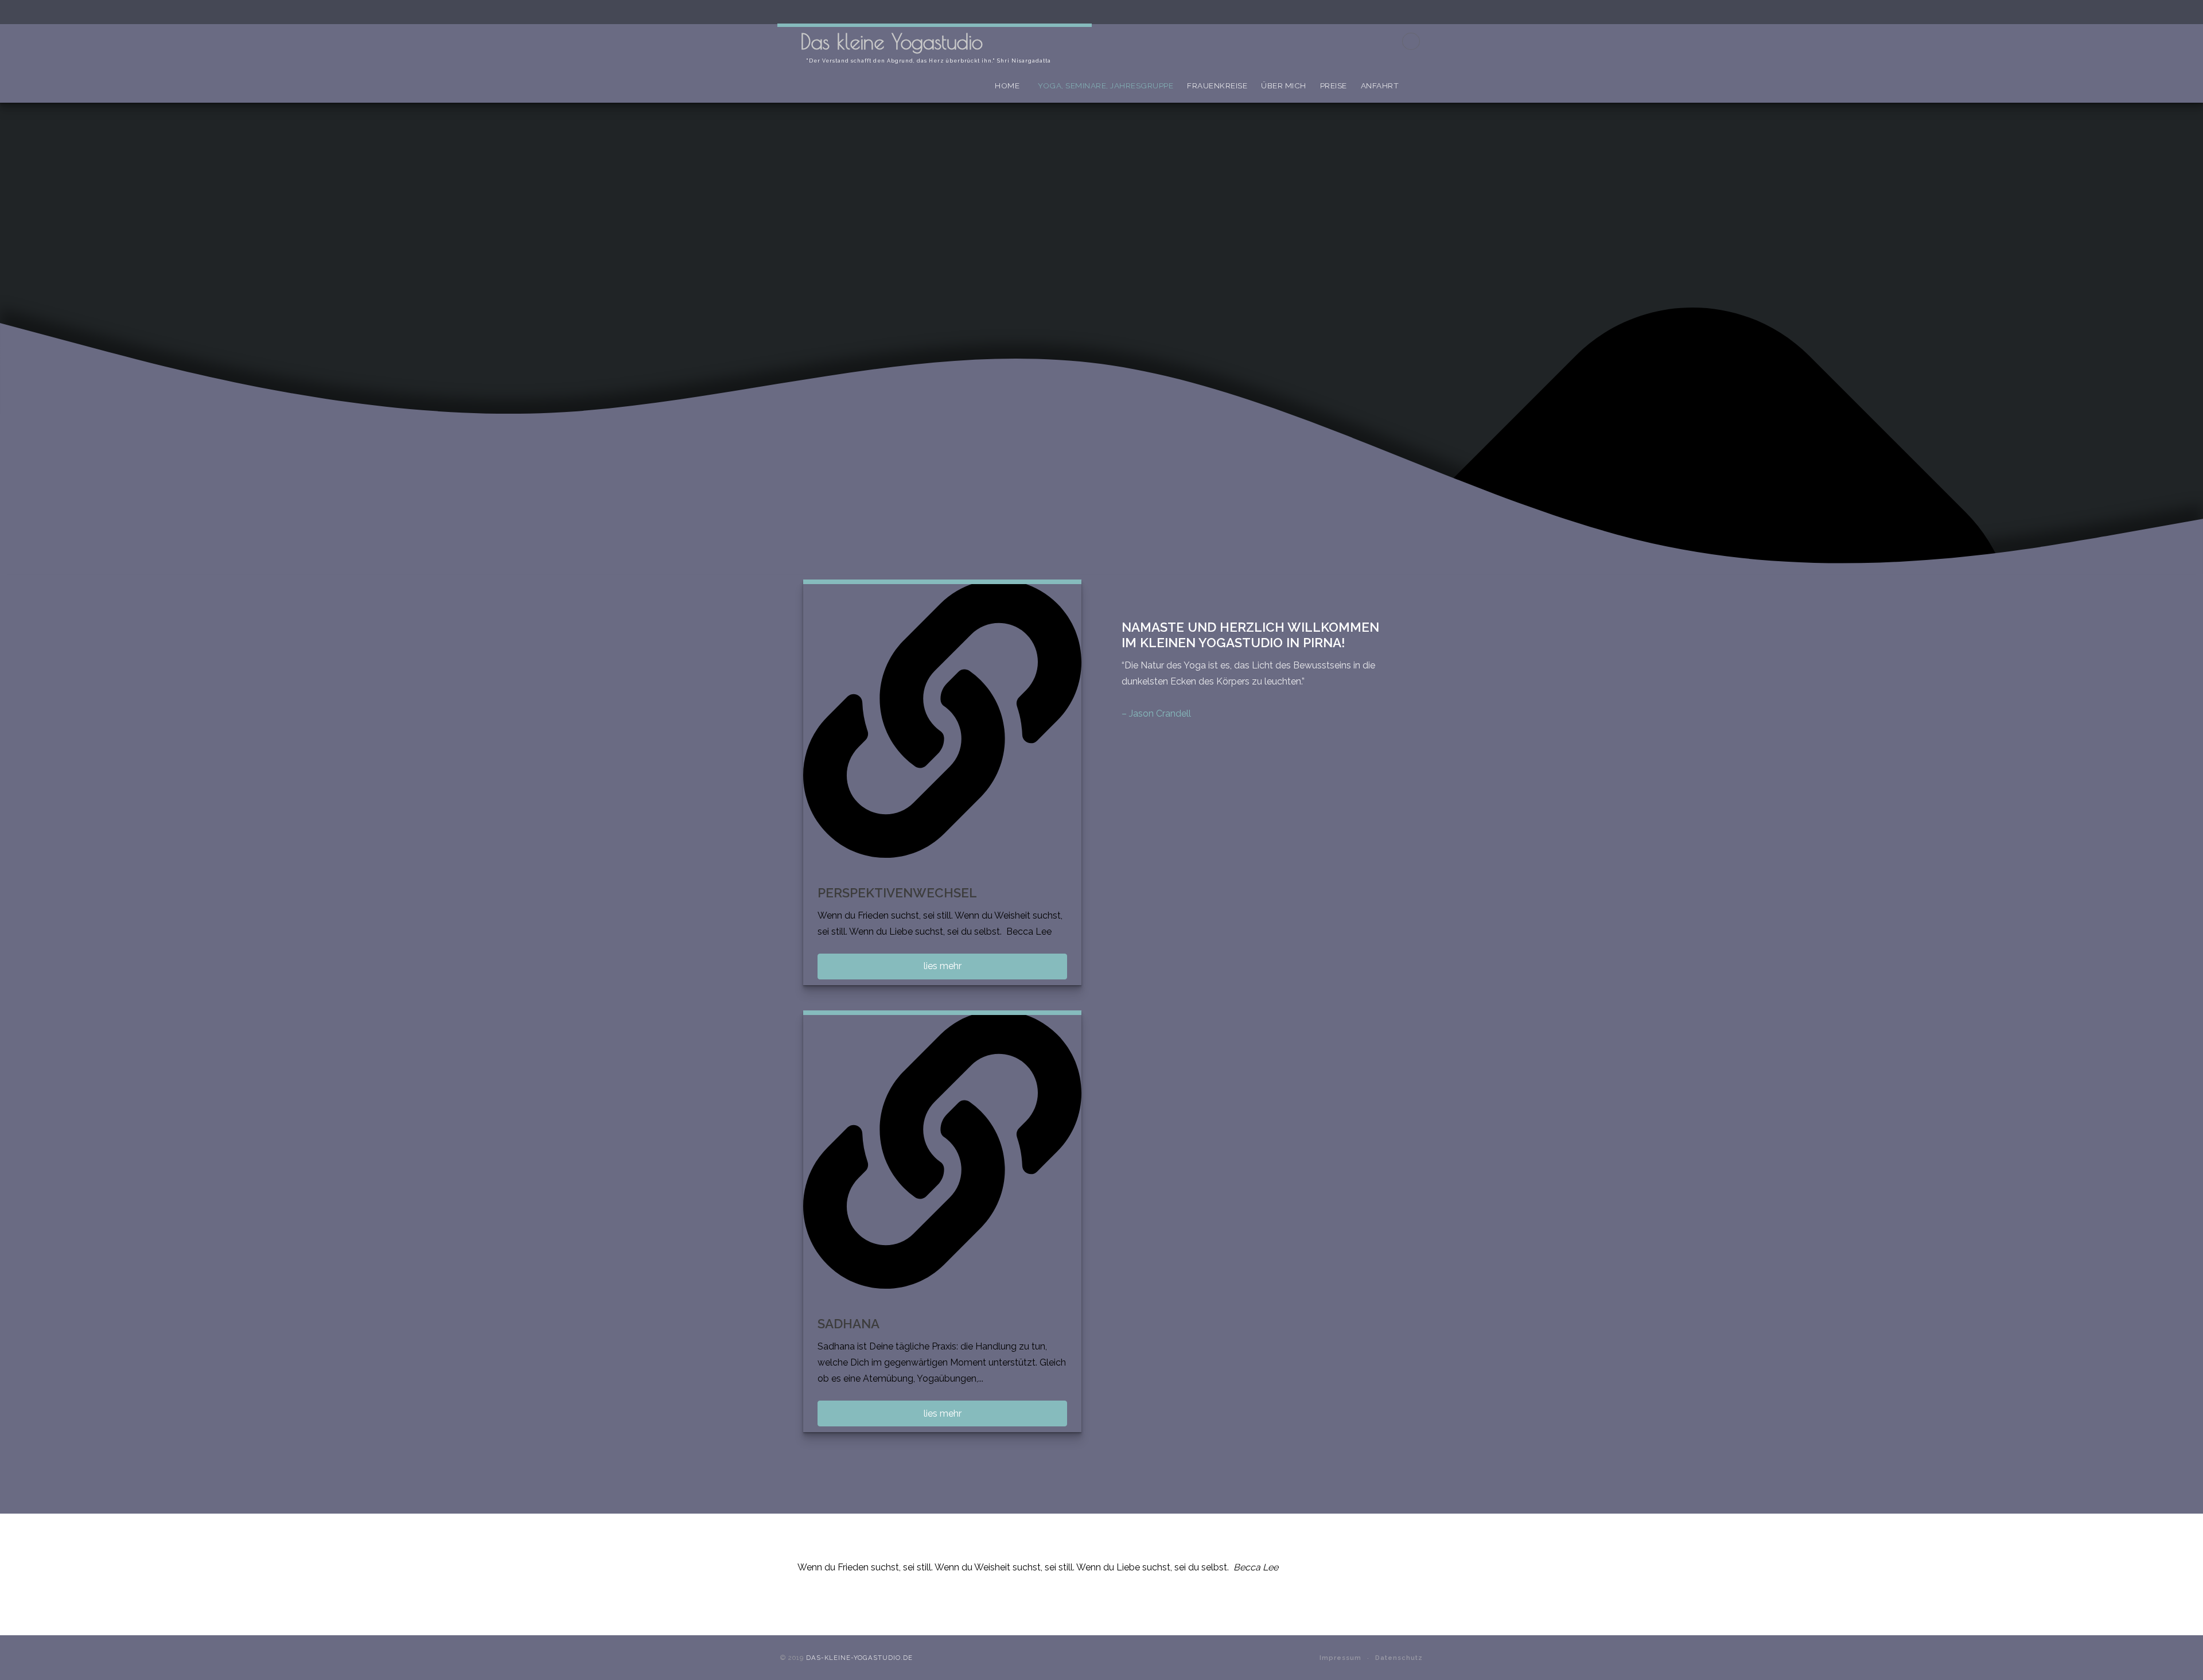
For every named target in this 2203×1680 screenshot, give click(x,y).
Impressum (1340, 1658)
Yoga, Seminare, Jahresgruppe (1106, 85)
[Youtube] (1411, 41)
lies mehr (943, 966)
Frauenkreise (1217, 85)
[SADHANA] (942, 1150)
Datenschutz (1399, 1658)
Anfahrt (1380, 85)
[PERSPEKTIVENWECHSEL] (942, 719)
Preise (1334, 85)
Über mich (1284, 85)
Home (1007, 85)
